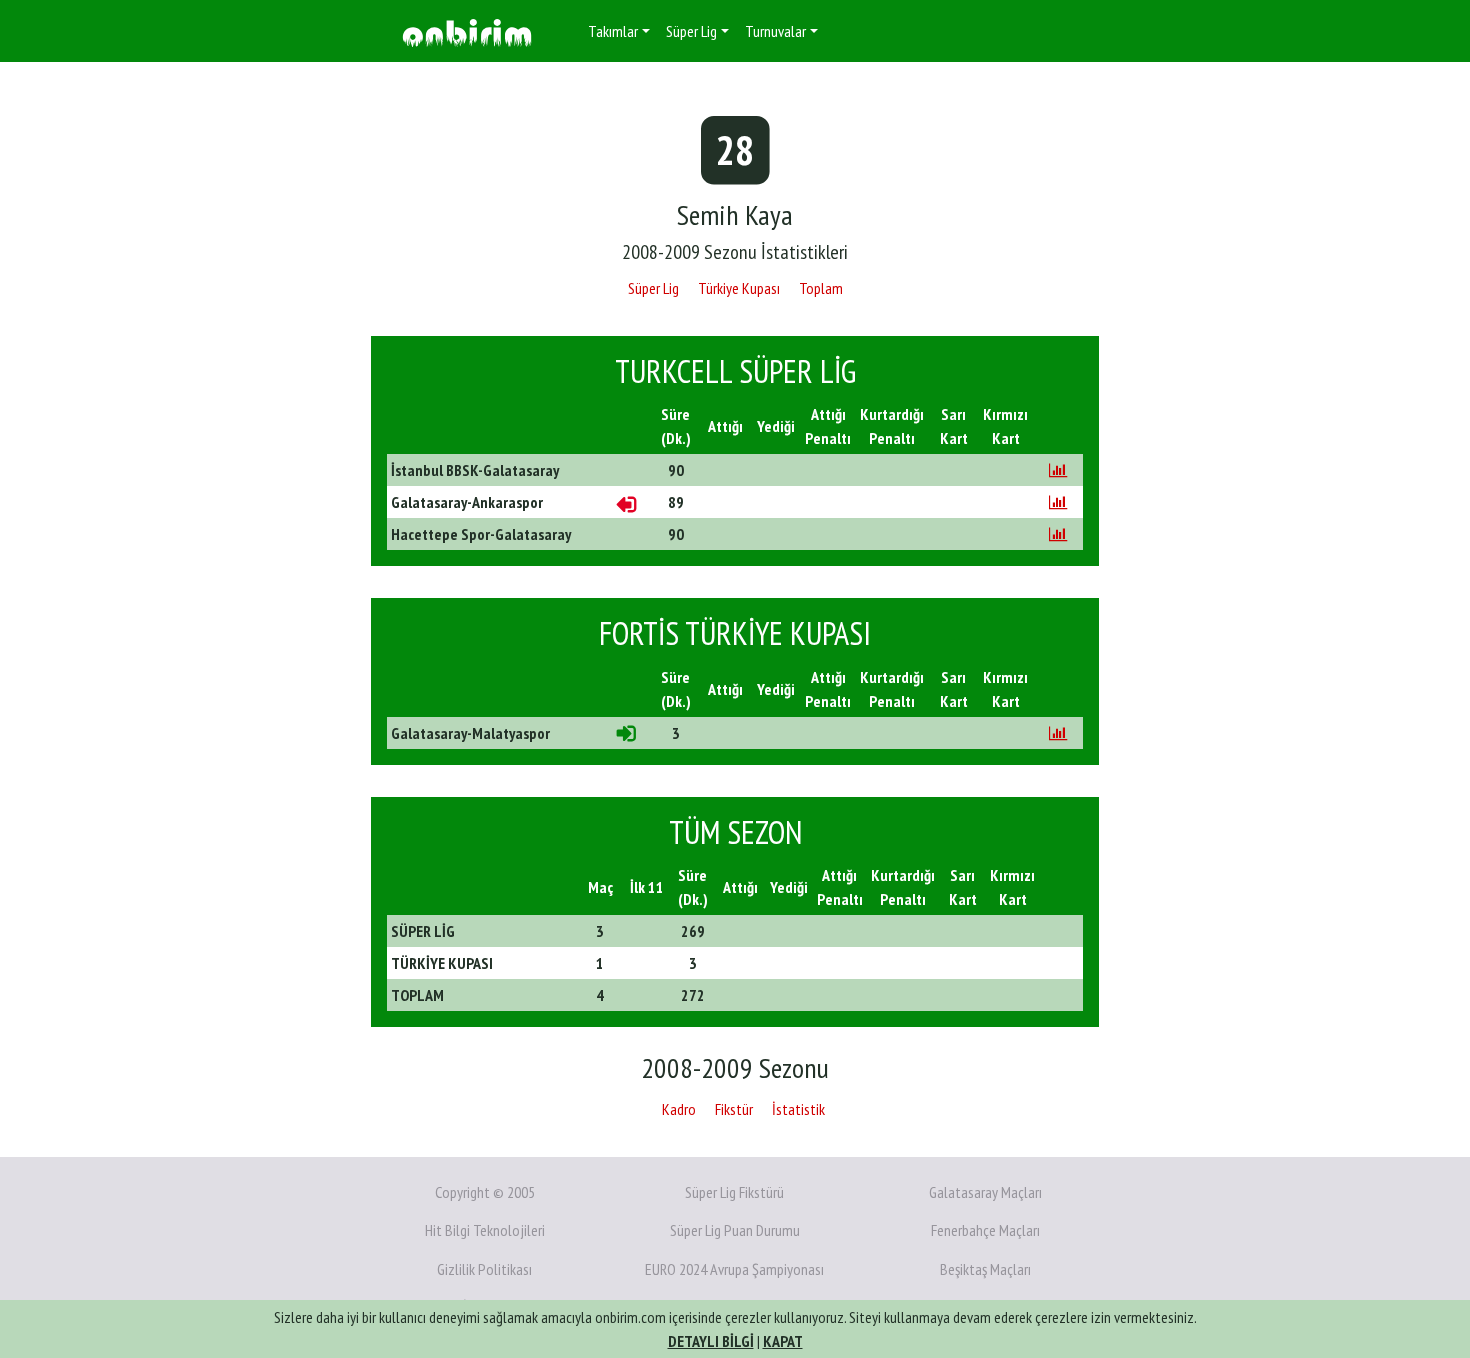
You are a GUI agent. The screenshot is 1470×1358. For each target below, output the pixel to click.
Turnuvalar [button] (775, 31)
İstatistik (798, 1109)
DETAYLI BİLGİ (711, 1341)
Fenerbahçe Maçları (985, 1230)
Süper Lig (653, 288)
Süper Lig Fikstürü (734, 1192)
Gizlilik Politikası (484, 1269)
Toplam (821, 288)
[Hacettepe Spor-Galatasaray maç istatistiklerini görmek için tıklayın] (1058, 534)
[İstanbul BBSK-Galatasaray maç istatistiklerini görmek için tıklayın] (1058, 470)
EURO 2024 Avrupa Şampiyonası (734, 1269)
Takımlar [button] (613, 31)
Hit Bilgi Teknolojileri (485, 1230)
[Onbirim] (467, 31)
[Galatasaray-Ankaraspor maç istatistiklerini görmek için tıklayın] (1058, 502)
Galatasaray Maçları (985, 1192)
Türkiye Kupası (739, 288)
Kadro (679, 1109)
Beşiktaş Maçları (985, 1269)
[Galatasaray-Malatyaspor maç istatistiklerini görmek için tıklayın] (1058, 733)
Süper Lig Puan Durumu (735, 1230)
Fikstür (734, 1109)
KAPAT (783, 1341)
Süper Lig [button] (691, 31)
